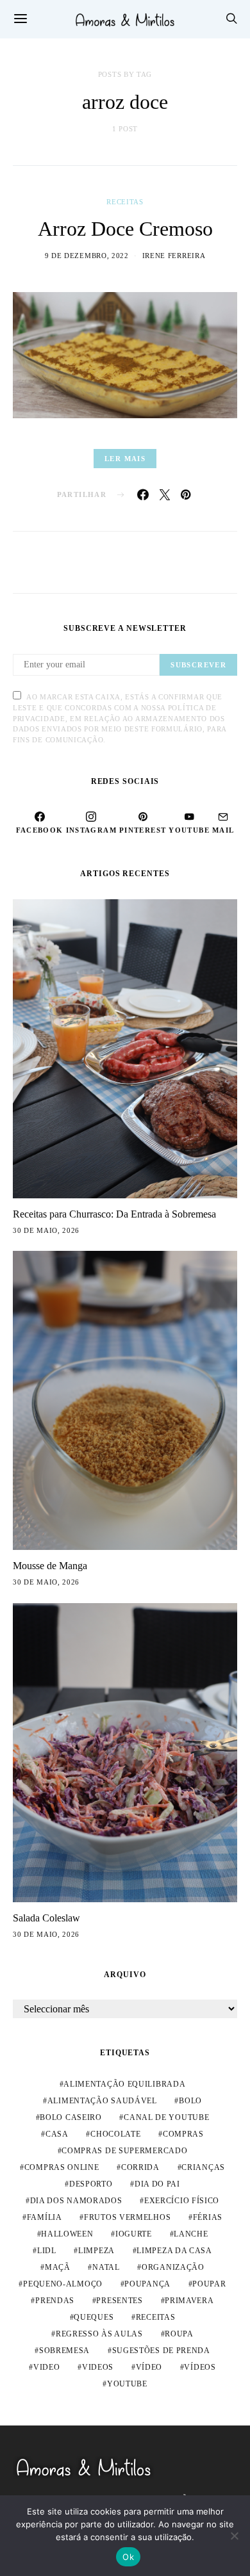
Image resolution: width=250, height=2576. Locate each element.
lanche (191, 2234)
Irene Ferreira (174, 256)
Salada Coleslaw (46, 1918)
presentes (119, 2301)
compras (183, 2134)
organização (173, 2267)
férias (208, 2217)
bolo (190, 2101)
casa (57, 2134)
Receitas (125, 202)
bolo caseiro (71, 2117)
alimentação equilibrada (124, 2084)
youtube (127, 2384)
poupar (209, 2284)
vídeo (149, 2367)
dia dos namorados (76, 2201)
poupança (147, 2284)
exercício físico (182, 2201)
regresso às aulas (99, 2334)
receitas (156, 2317)
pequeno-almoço (63, 2284)
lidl (47, 2251)
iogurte (134, 2234)
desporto (91, 2184)
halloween (67, 2234)
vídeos (200, 2367)
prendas (55, 2301)
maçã (58, 2267)
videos (98, 2367)
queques (94, 2317)
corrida (140, 2167)
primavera (189, 2301)
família (45, 2217)
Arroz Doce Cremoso (125, 229)
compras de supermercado (124, 2151)
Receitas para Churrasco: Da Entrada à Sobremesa (114, 1214)
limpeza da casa (174, 2251)
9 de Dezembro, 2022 (87, 256)
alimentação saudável (102, 2101)
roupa (179, 2334)
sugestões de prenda (161, 2351)
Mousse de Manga (50, 1566)
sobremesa (64, 2351)
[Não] (234, 2536)
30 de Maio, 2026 (46, 1230)
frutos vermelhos (127, 2217)
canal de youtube (166, 2117)
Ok (128, 2557)
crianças (203, 2167)
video (47, 2367)
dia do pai (157, 2184)
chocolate (115, 2134)
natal (106, 2267)
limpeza (96, 2251)
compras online (62, 2167)
